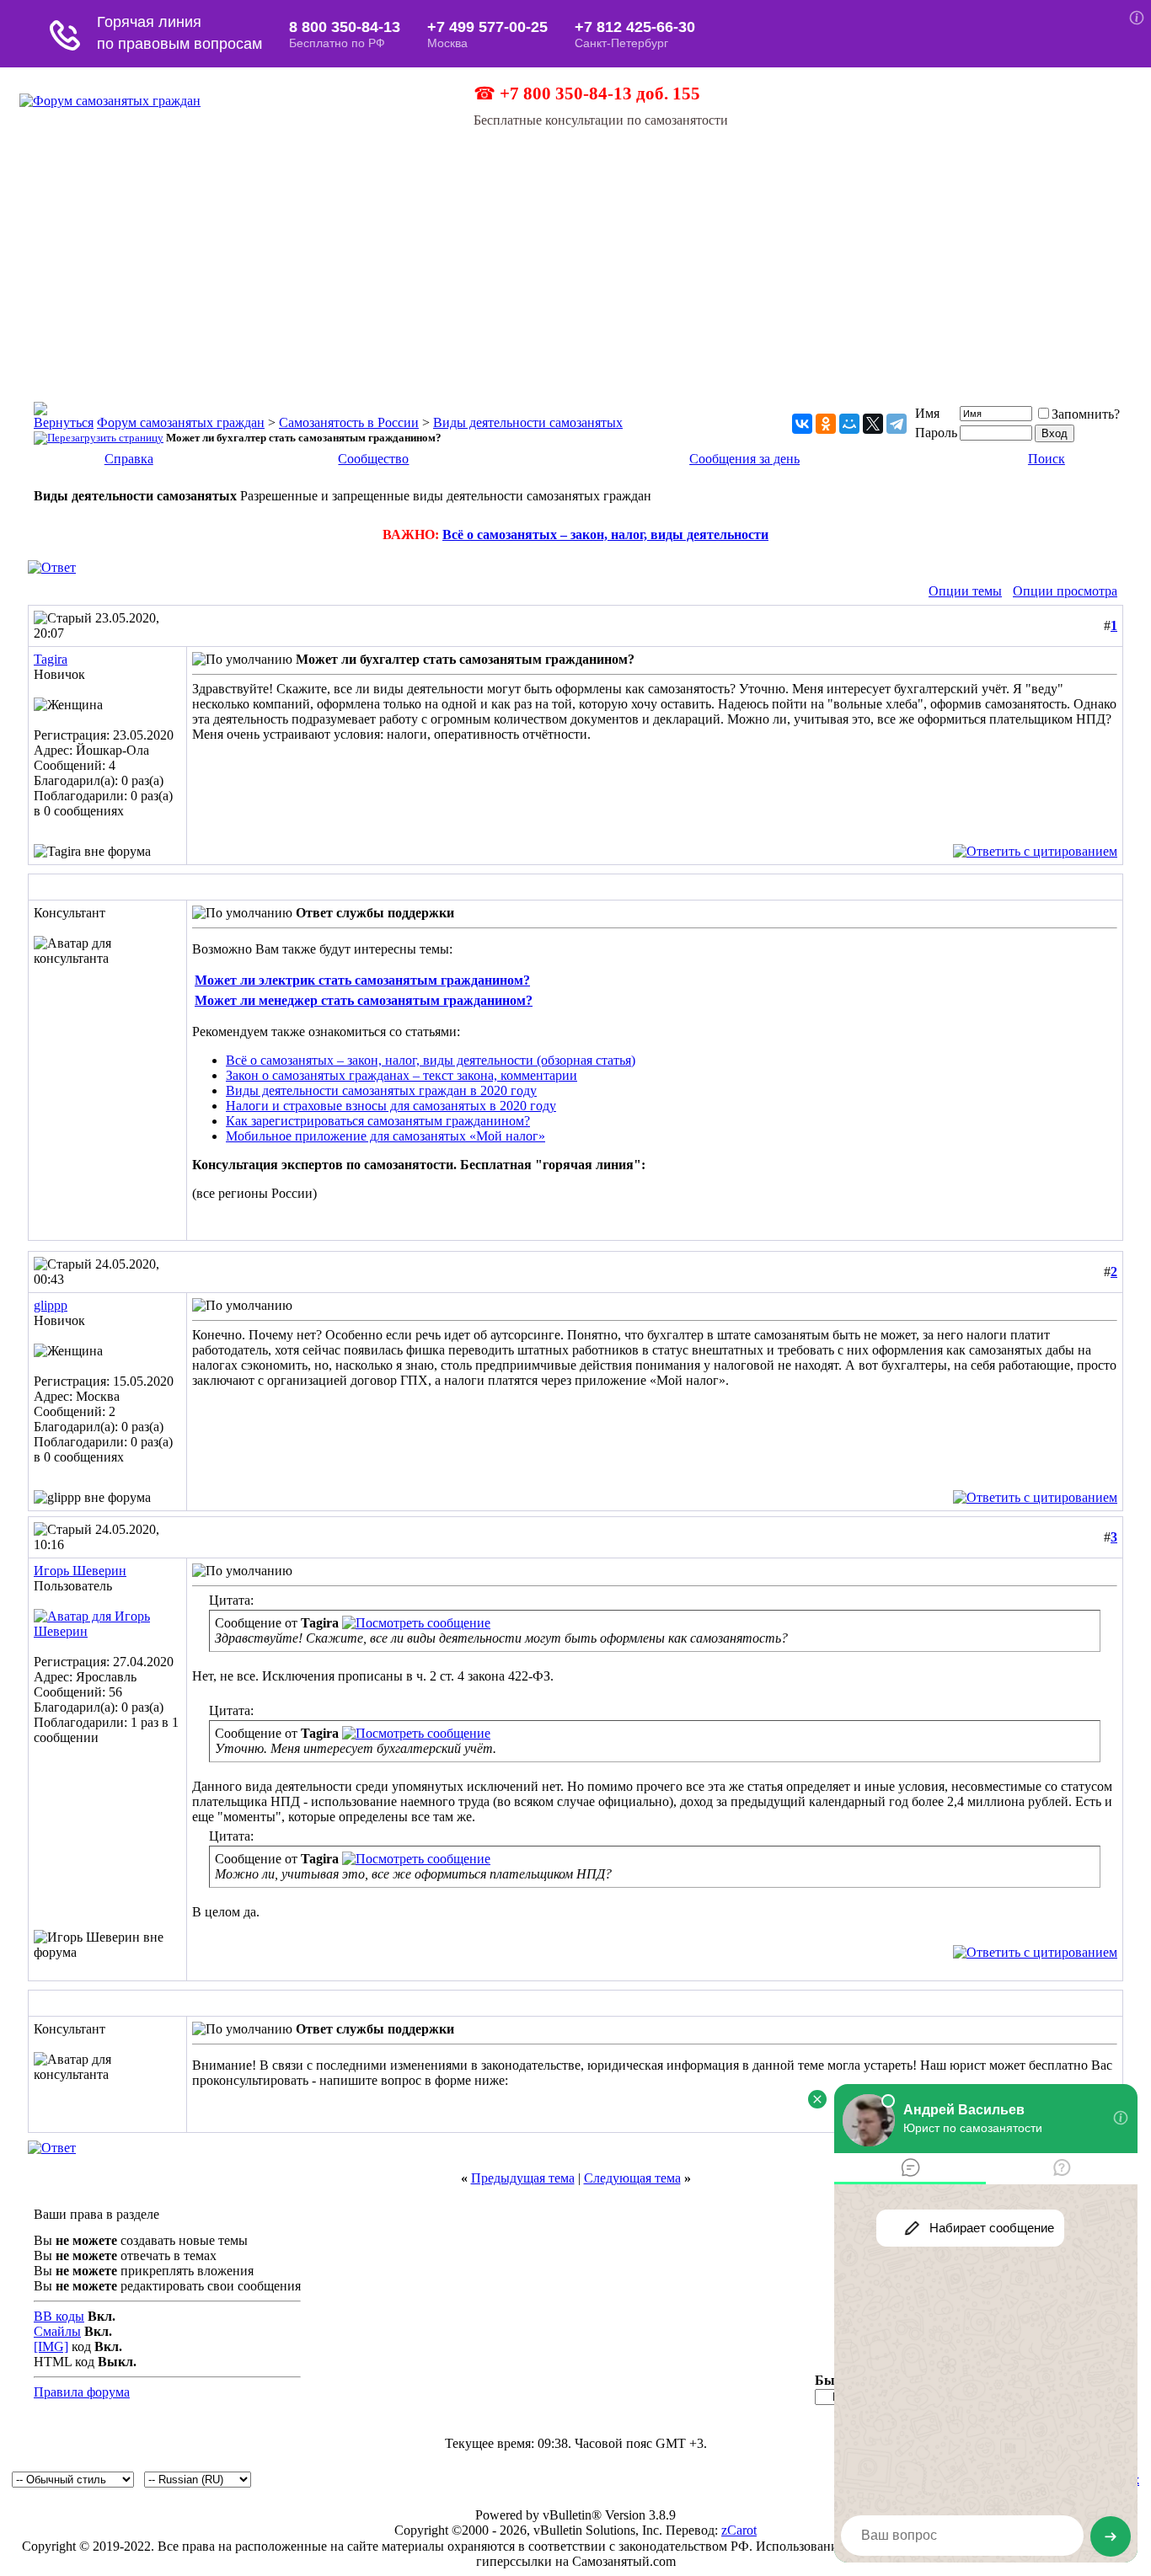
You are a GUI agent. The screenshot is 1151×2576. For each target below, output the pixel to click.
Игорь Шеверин (80, 1571)
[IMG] (51, 2346)
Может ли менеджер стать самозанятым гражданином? (364, 1000)
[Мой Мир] (849, 424)
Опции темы (965, 591)
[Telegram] (897, 424)
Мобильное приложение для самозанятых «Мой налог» (385, 1136)
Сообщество (373, 459)
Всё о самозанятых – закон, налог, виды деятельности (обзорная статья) (431, 1060)
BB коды (59, 2316)
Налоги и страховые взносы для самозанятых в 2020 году (391, 1106)
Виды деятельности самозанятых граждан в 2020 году (381, 1090)
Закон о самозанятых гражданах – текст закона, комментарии (402, 1075)
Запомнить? (1086, 414)
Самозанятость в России (349, 422)
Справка (129, 459)
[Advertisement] (575, 254)
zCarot (739, 2530)
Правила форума (82, 2392)
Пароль (936, 433)
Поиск (1047, 459)
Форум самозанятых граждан (181, 422)
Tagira (51, 659)
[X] (873, 424)
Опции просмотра (1065, 591)
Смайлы (57, 2331)
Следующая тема (632, 2178)
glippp (51, 1305)
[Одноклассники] (826, 424)
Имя (927, 413)
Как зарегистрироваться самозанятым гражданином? (378, 1121)
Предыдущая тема (523, 2178)
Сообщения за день (744, 459)
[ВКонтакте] (802, 424)
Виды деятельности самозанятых (528, 422)
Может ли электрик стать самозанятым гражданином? (362, 980)
